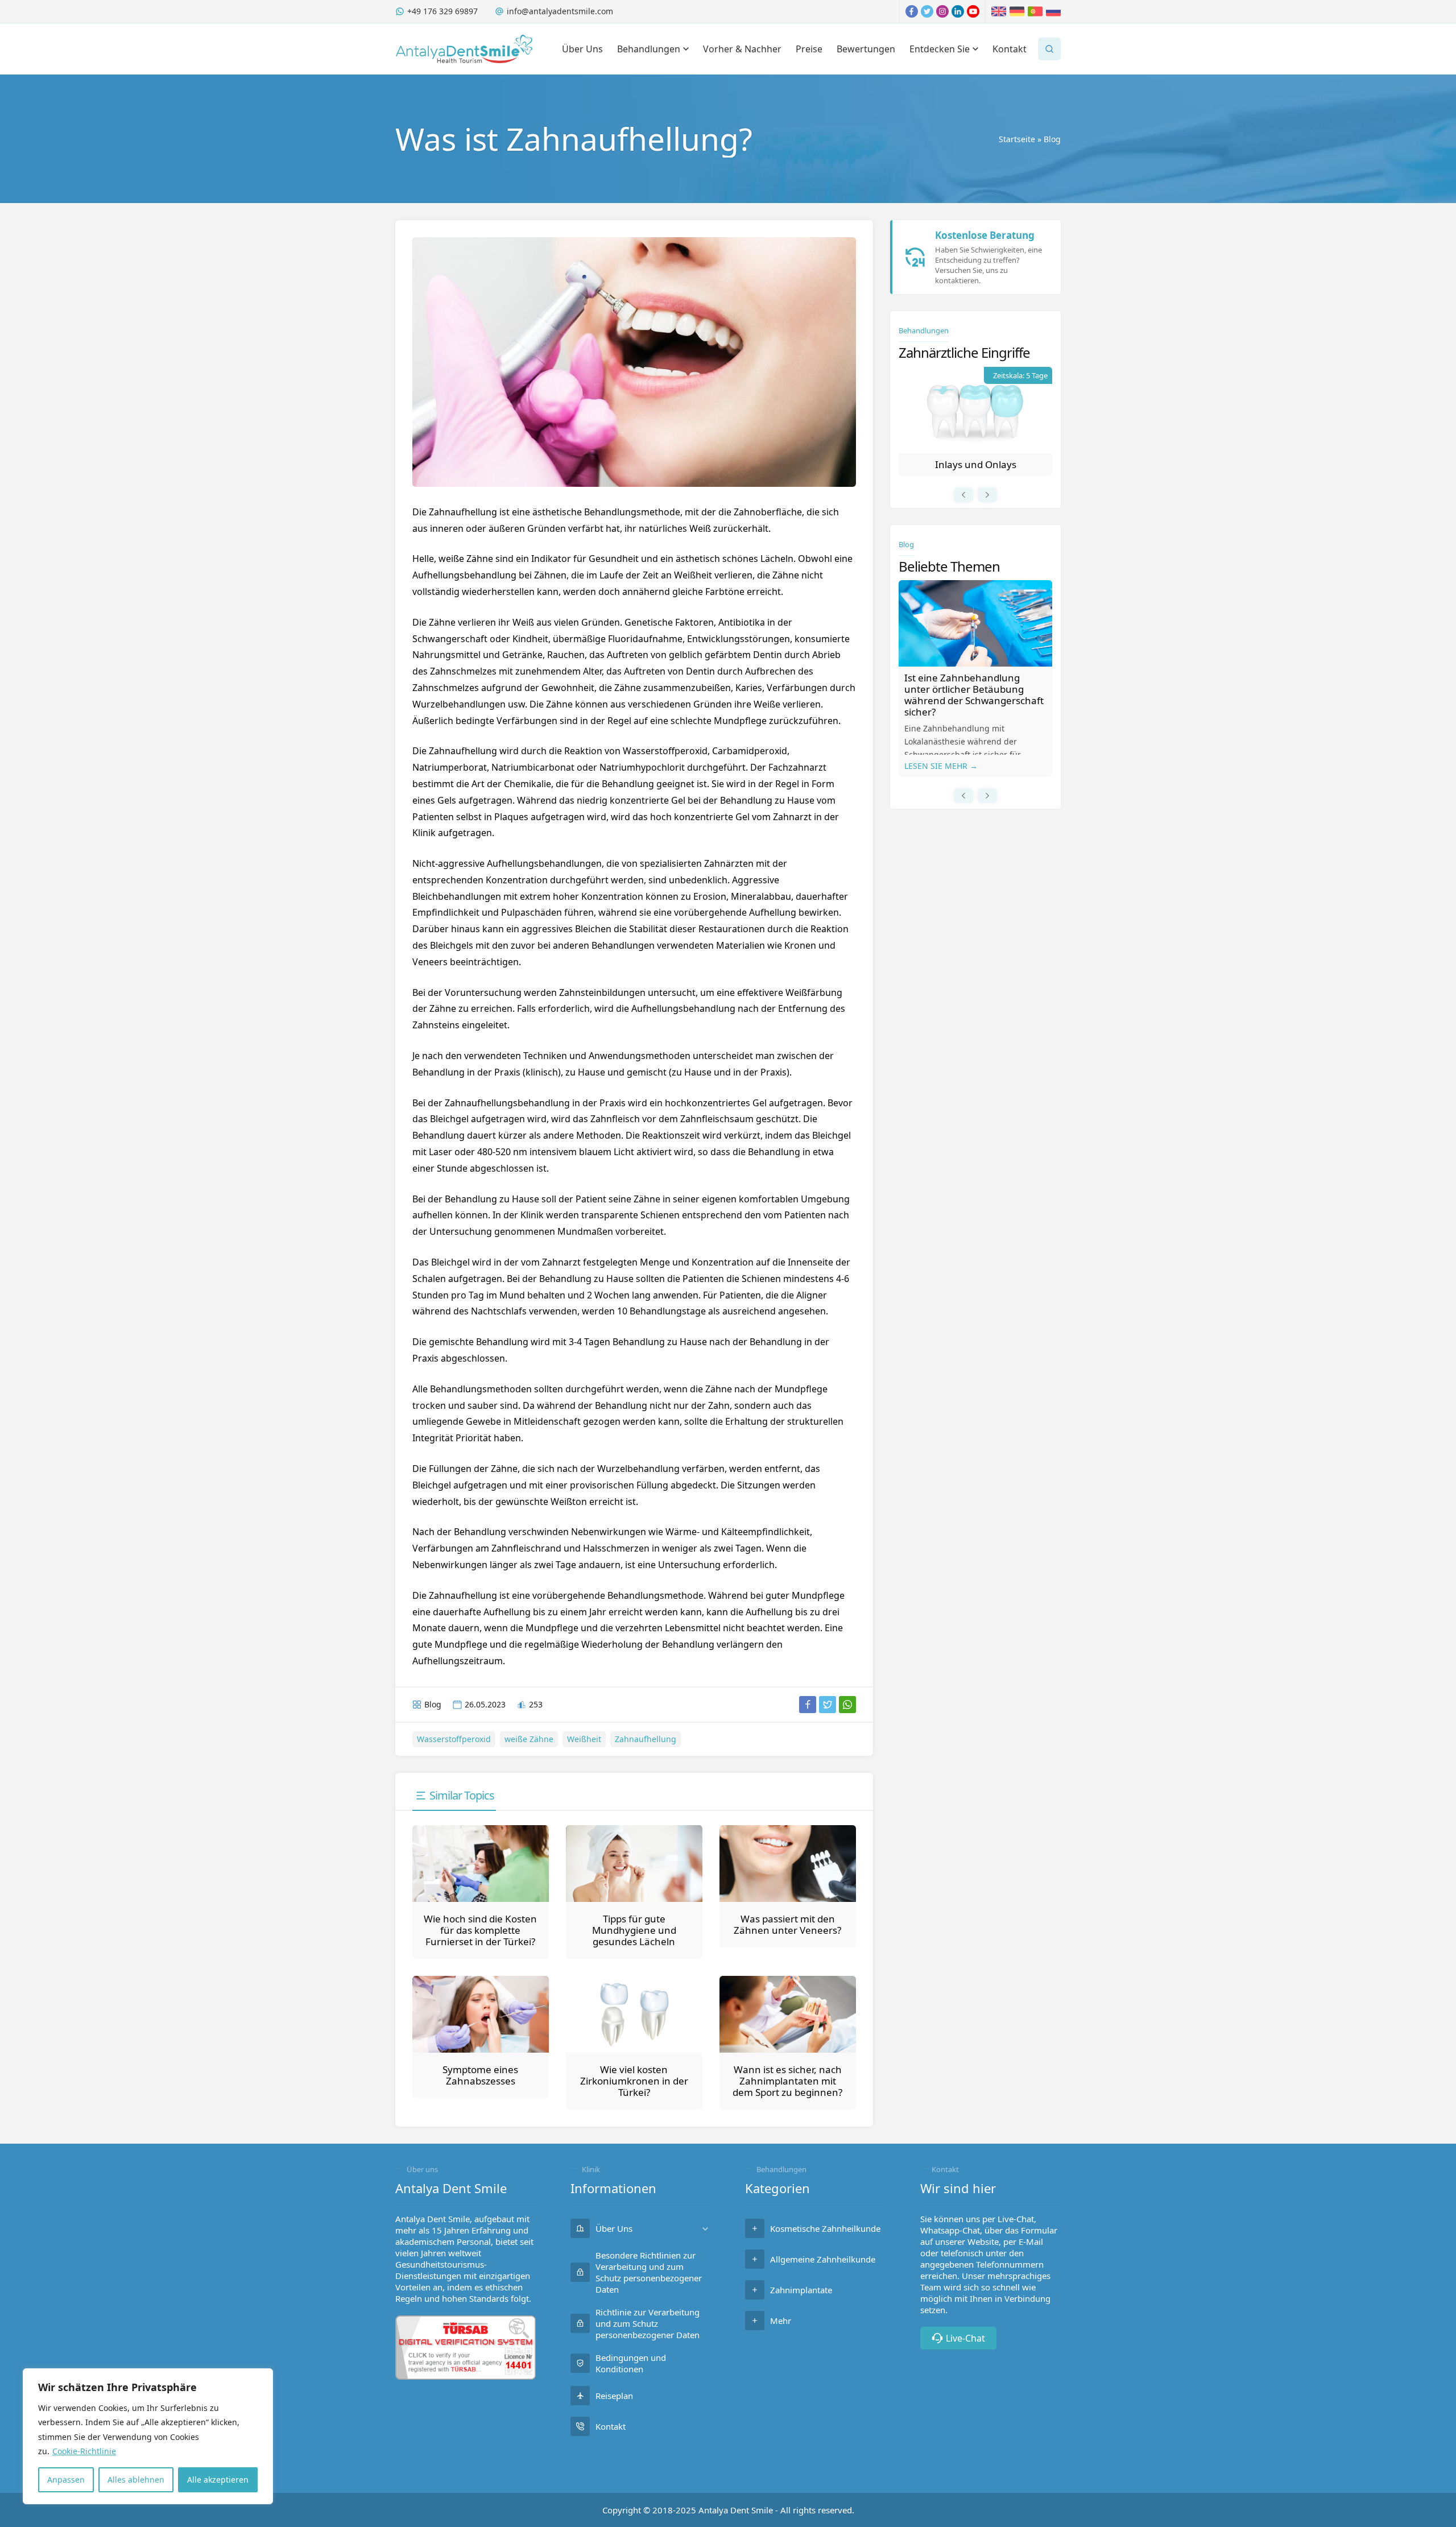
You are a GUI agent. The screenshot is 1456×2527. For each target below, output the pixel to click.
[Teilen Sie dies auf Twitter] (828, 1705)
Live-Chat (965, 2338)
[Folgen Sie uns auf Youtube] (973, 11)
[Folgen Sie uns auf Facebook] (912, 11)
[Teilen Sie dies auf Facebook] (808, 1705)
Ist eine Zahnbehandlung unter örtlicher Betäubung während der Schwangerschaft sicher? (974, 695)
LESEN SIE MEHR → (941, 766)
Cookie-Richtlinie (84, 2451)
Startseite (1017, 139)
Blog (1052, 139)
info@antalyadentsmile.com (560, 11)
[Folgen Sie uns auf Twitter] (927, 11)
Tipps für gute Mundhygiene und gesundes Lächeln (634, 1930)
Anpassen (66, 2480)
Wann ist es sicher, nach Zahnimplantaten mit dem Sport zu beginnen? (787, 2081)
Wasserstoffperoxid (454, 1739)
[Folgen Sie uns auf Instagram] (942, 11)
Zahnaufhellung (646, 1739)
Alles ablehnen (136, 2480)
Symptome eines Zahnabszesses (480, 2075)
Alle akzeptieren (218, 2480)
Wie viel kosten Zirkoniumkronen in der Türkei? (634, 2081)
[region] (148, 2436)
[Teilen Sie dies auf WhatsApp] (847, 1705)
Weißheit (584, 1739)
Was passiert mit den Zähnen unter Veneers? (787, 1924)
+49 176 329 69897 (442, 11)
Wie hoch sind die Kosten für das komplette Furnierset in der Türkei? (480, 1930)
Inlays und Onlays (976, 464)
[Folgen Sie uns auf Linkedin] (958, 11)
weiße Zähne (529, 1739)
